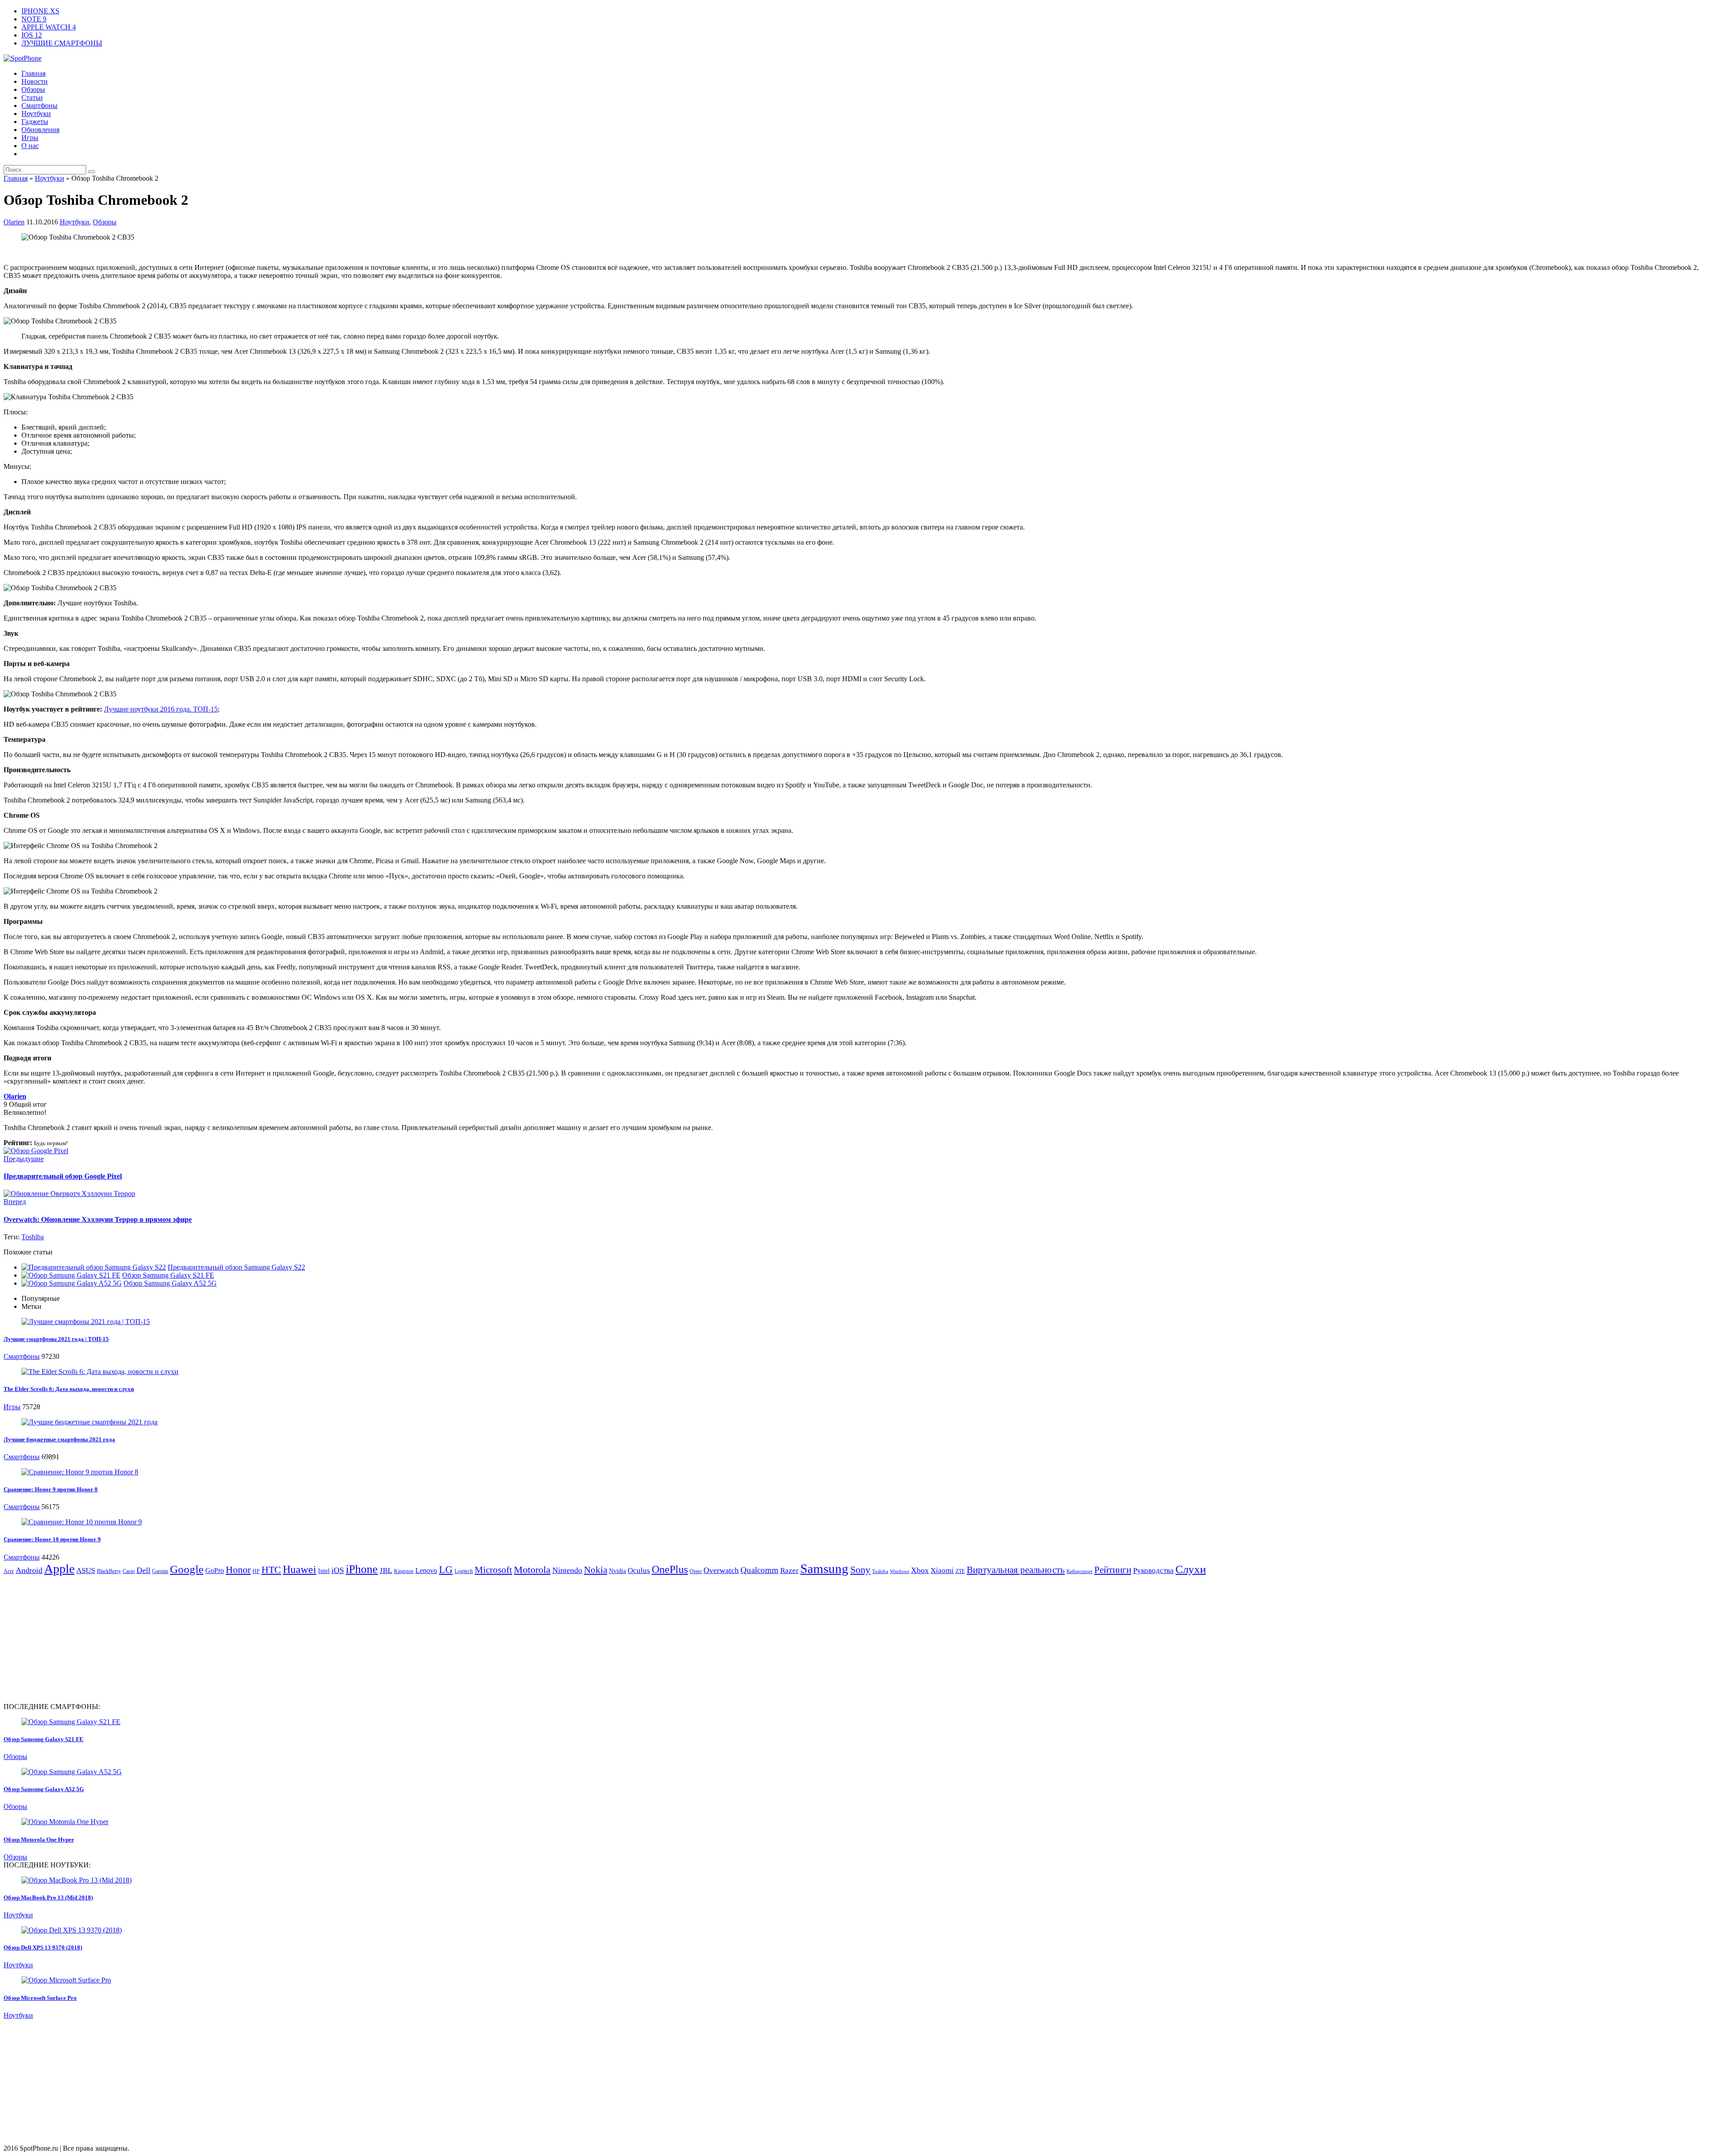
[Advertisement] (79, 1639)
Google (187, 1569)
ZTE (960, 1571)
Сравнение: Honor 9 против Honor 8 (51, 1489)
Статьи (32, 97)
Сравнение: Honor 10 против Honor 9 (52, 1539)
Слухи (1191, 1569)
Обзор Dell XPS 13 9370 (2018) (43, 1947)
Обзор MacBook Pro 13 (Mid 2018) (48, 1897)
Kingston (404, 1571)
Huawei (300, 1569)
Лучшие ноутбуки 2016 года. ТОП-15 (161, 709)
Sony (860, 1570)
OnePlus (670, 1569)
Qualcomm (759, 1570)
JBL (386, 1570)
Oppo (696, 1571)
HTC (271, 1570)
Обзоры (33, 89)
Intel (324, 1571)
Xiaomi (942, 1570)
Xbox (920, 1570)
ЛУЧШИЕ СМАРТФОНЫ (62, 43)
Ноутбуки (36, 114)
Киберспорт (1080, 1571)
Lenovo (426, 1570)
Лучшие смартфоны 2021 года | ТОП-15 (56, 1339)
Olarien (14, 222)
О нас (30, 146)
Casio (129, 1571)
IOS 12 (32, 35)
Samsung (824, 1568)
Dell (143, 1570)
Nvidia (617, 1571)
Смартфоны (39, 106)
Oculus (639, 1570)
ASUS (86, 1570)
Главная (33, 73)
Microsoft (493, 1570)
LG (446, 1570)
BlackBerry (109, 1571)
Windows (900, 1571)
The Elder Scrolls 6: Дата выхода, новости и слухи (69, 1389)
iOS (338, 1570)
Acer (9, 1571)
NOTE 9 (34, 19)
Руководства (1153, 1570)
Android (29, 1570)
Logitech (464, 1571)
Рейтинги (1113, 1570)
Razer (789, 1570)
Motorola (532, 1570)
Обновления (40, 130)
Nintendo (567, 1570)
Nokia (596, 1570)
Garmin (160, 1571)
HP (256, 1571)
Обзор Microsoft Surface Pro (40, 1998)
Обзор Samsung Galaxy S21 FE (168, 1275)
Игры (30, 138)
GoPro (215, 1570)
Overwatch (721, 1570)
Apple (59, 1569)
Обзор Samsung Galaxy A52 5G (170, 1283)
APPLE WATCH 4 (49, 27)
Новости (35, 81)
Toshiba (33, 1237)
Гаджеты (35, 122)
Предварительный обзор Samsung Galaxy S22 (236, 1267)
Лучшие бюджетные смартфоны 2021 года (59, 1439)
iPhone (362, 1569)
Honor (238, 1570)
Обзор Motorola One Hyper (39, 1839)
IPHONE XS (40, 11)
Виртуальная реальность (1016, 1570)
